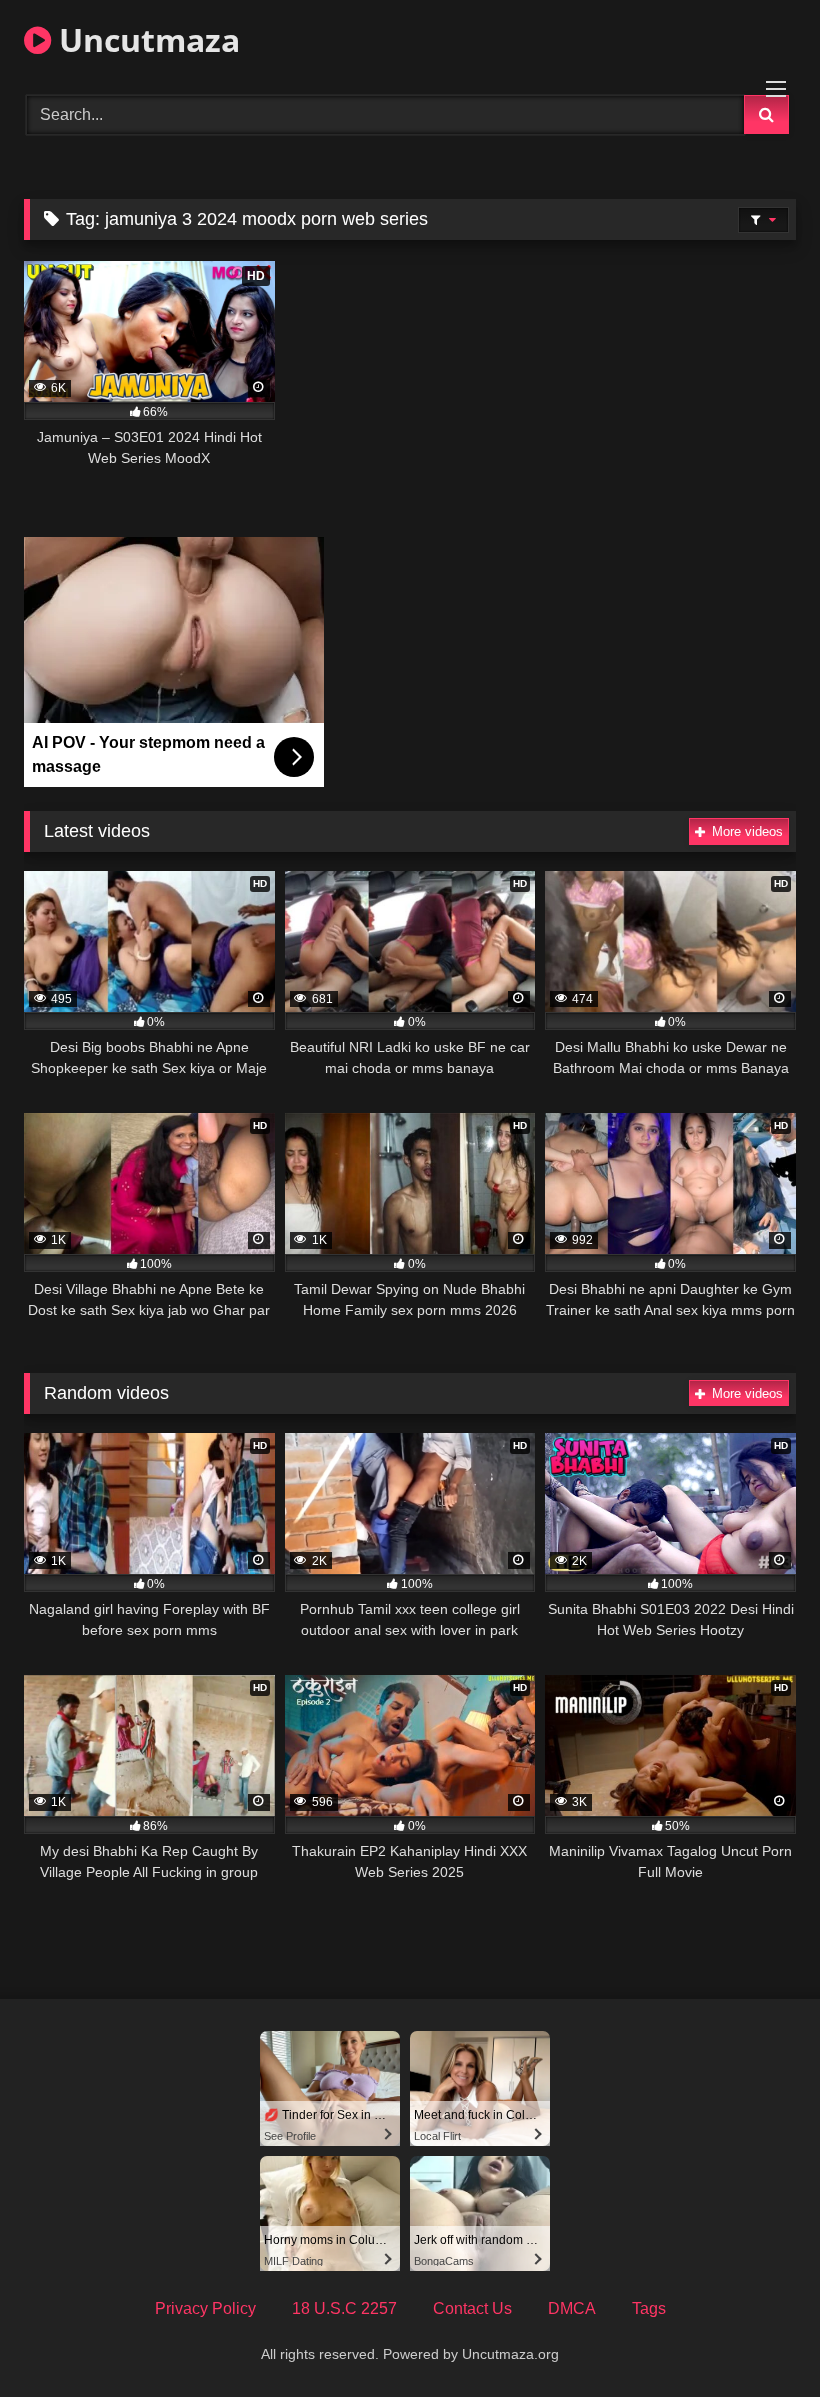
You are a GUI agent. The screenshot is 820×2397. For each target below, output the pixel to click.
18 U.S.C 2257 (344, 2308)
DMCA (572, 2308)
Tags (649, 2308)
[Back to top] (758, 2337)
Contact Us (472, 2308)
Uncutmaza (145, 39)
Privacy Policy (205, 2308)
